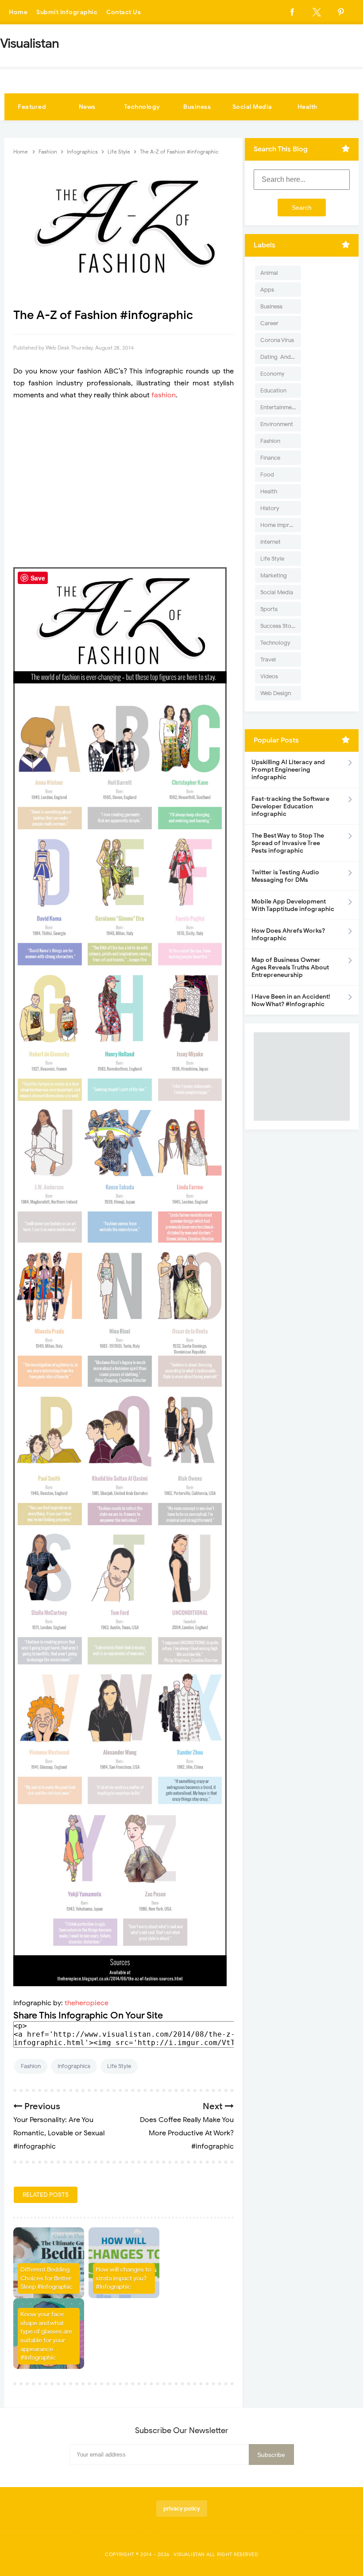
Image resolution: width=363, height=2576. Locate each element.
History (270, 508)
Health (307, 107)
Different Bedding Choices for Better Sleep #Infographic (46, 2278)
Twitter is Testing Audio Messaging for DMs (285, 876)
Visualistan (189, 2554)
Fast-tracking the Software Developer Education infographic (290, 806)
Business (197, 107)
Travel (268, 659)
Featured (32, 107)
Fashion (31, 2066)
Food (267, 475)
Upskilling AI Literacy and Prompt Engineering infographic (288, 770)
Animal (269, 273)
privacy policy (182, 2509)
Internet (270, 542)
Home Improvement (281, 525)
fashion (164, 395)
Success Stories (280, 626)
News (87, 107)
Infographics (74, 2066)
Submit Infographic (67, 12)
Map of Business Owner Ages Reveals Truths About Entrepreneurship (290, 967)
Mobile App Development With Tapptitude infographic (293, 905)
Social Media (252, 107)
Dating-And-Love (281, 357)
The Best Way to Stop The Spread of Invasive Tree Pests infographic (288, 843)
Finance (270, 458)
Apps (267, 290)
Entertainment (279, 407)
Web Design (276, 693)
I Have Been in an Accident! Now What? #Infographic (291, 1000)
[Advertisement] (124, 484)
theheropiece (87, 2003)
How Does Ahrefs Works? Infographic (288, 934)
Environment (277, 424)
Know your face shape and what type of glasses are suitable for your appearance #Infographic (46, 2336)
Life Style (119, 2066)
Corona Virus (277, 340)
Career (269, 323)
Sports (269, 609)
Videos (269, 676)
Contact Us (124, 12)
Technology (142, 107)
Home (18, 12)
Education (273, 390)
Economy (272, 374)
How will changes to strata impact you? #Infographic (123, 2278)
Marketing (274, 575)
